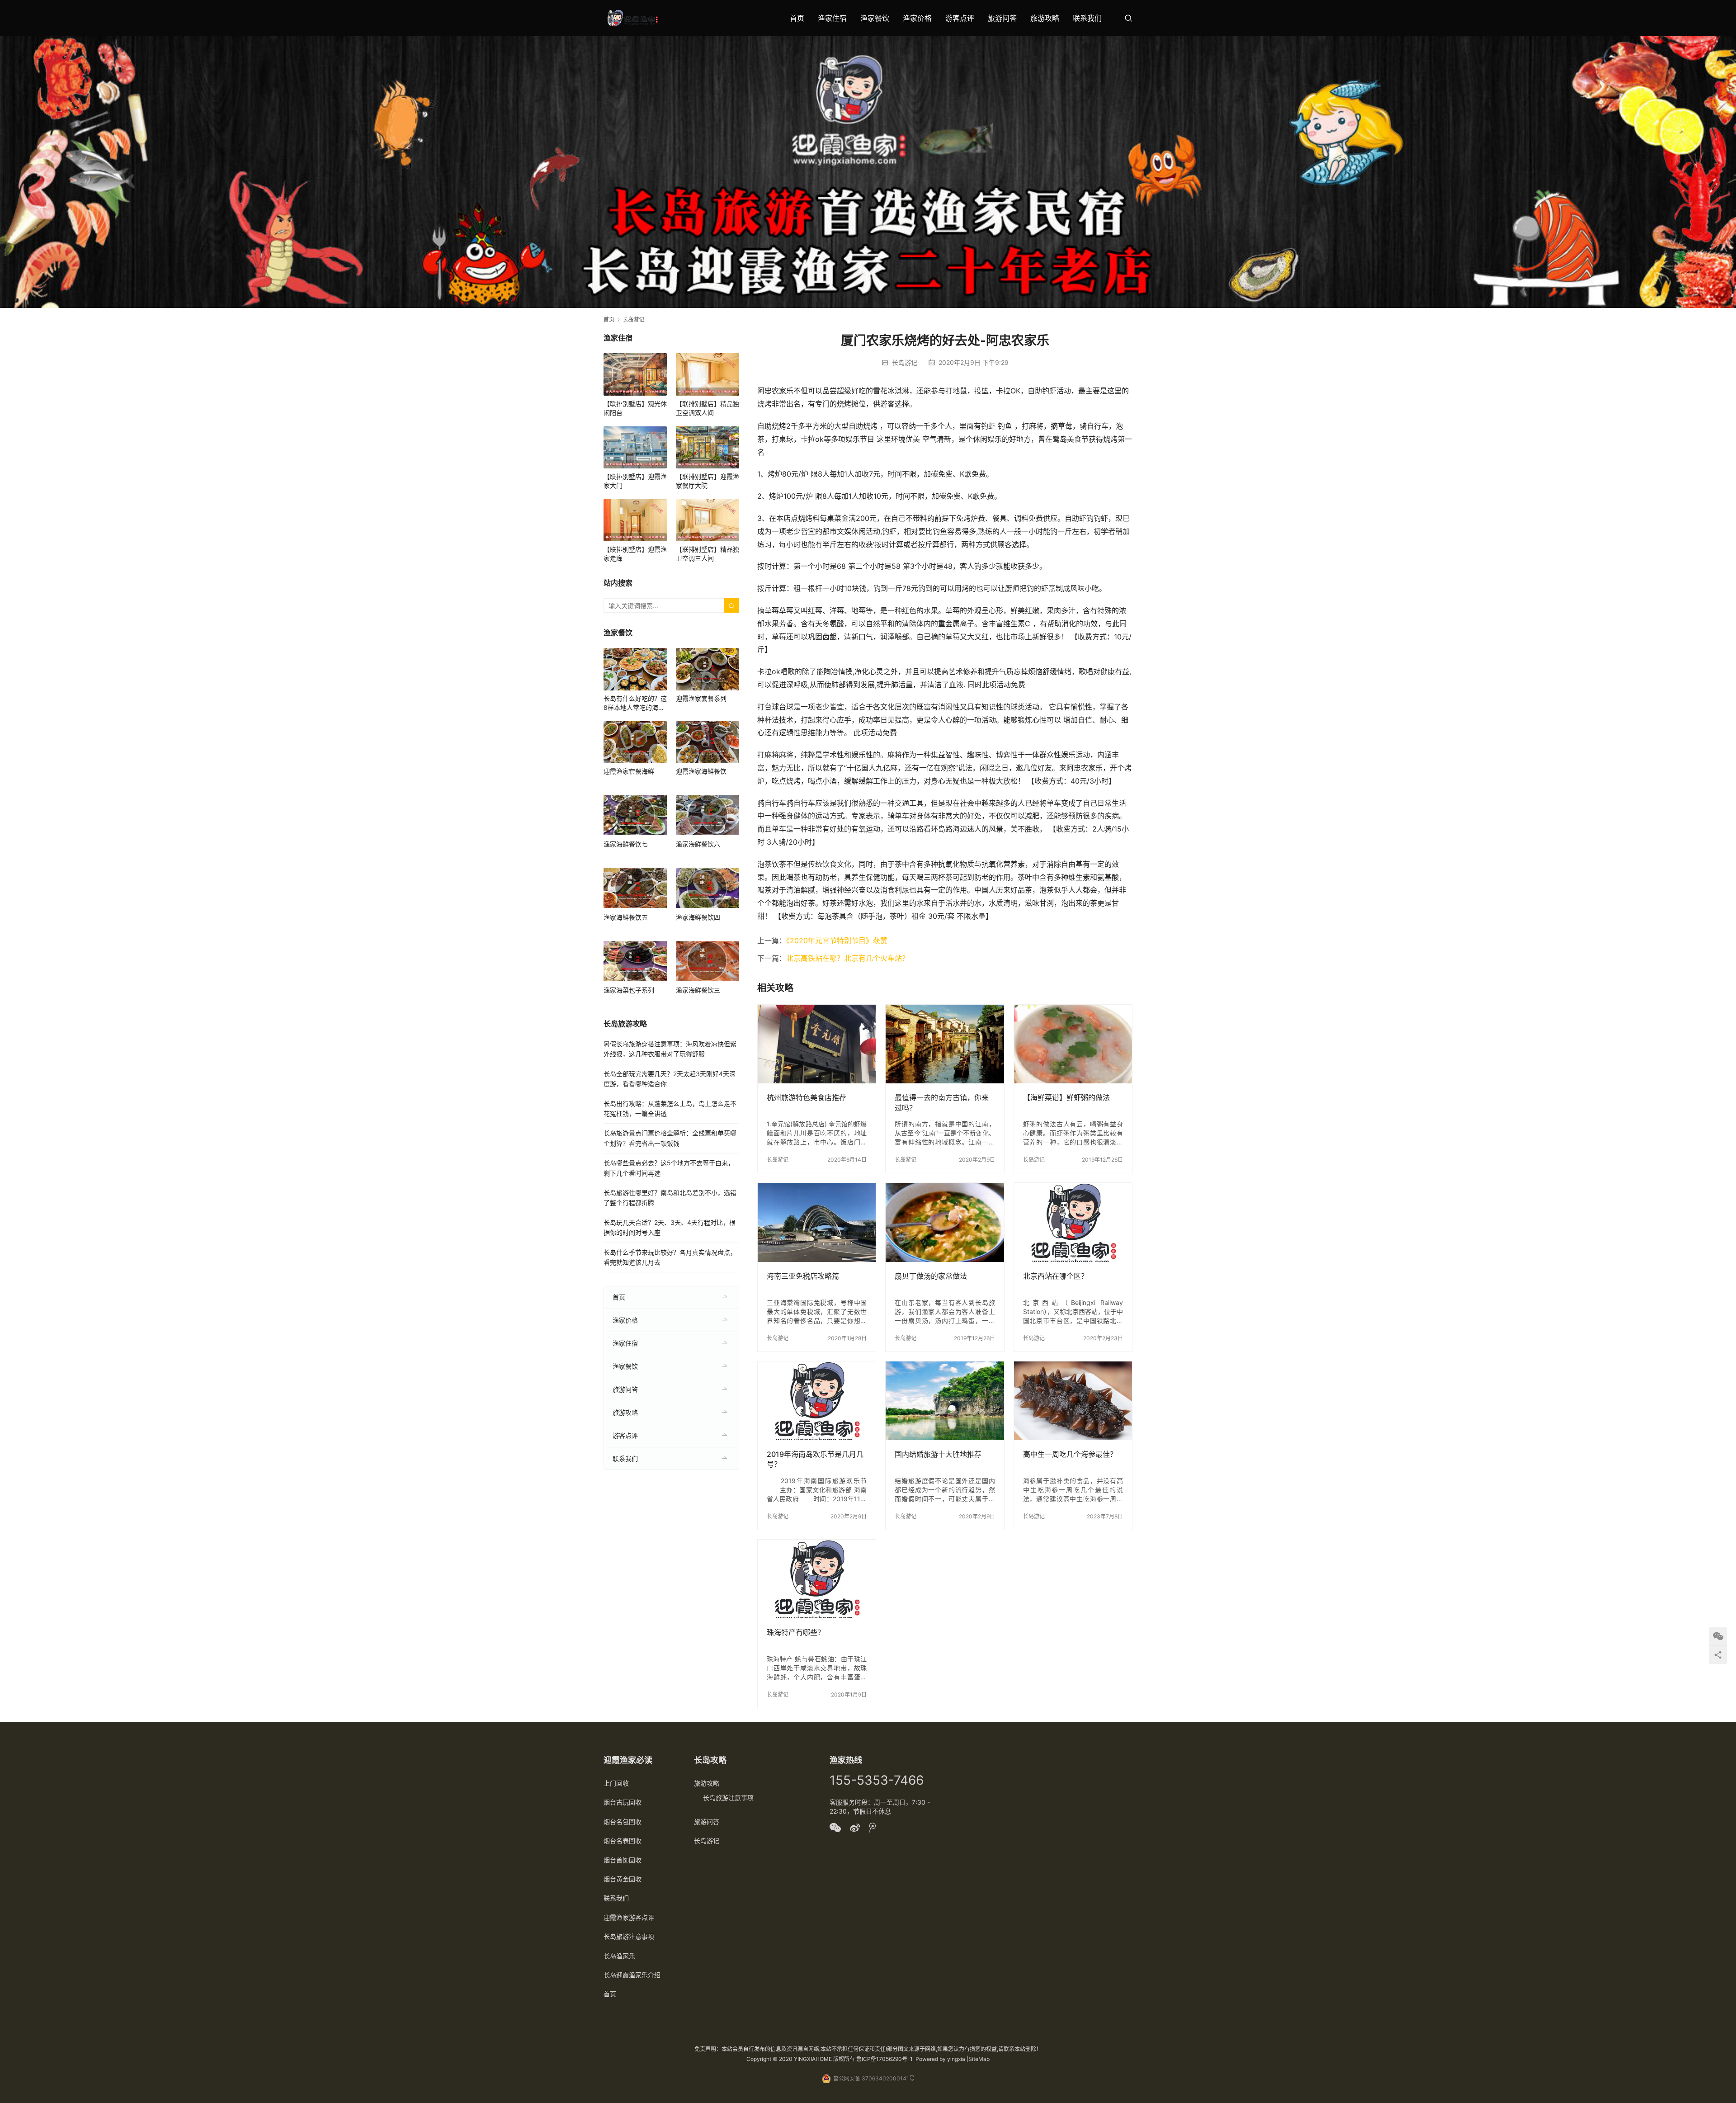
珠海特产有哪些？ (796, 1632)
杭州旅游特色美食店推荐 (807, 1097)
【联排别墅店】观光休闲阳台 (635, 408)
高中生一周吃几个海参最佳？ (1070, 1454)
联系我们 (1087, 18)
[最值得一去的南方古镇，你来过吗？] (945, 1044)
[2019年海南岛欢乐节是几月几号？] (817, 1401)
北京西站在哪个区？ (1056, 1276)
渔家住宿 (832, 18)
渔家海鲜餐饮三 (698, 990)
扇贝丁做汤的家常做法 (931, 1276)
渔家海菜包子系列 (629, 990)
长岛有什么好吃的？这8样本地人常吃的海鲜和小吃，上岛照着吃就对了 (635, 703)
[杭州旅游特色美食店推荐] (817, 1044)
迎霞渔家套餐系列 (701, 698)
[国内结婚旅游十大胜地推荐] (945, 1401)
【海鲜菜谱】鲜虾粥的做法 (1066, 1097)
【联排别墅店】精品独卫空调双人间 (708, 408)
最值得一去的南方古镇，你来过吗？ (942, 1102)
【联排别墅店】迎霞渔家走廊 (635, 554)
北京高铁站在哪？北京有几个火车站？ (848, 958)
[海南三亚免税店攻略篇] (817, 1222)
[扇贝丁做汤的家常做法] (945, 1222)
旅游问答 (1002, 18)
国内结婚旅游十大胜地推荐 (938, 1454)
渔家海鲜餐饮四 (698, 917)
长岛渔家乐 (619, 1956)
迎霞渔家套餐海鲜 (629, 771)
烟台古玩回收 (623, 1802)
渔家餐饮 (875, 18)
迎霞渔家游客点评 (629, 1917)
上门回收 (616, 1783)
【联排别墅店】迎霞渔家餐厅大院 (708, 481)
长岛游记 (905, 362)
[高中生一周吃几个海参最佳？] (1073, 1401)
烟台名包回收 (623, 1822)
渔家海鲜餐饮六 (698, 844)
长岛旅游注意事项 (629, 1936)
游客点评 (960, 18)
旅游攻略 (1045, 18)
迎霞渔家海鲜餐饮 (701, 771)
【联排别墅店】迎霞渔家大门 (635, 481)
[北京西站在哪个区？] (1073, 1222)
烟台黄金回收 (623, 1879)
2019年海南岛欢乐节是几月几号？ (815, 1459)
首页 (797, 18)
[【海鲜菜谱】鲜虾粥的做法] (1073, 1044)
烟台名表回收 (623, 1841)
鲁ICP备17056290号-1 (885, 2059)
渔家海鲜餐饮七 (626, 844)
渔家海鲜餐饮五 (626, 917)
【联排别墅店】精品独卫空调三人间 (708, 554)
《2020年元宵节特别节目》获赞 (837, 940)
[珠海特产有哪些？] (817, 1579)
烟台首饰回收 (623, 1860)
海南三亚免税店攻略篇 (803, 1276)
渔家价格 (917, 18)
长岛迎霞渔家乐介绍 (632, 1975)
